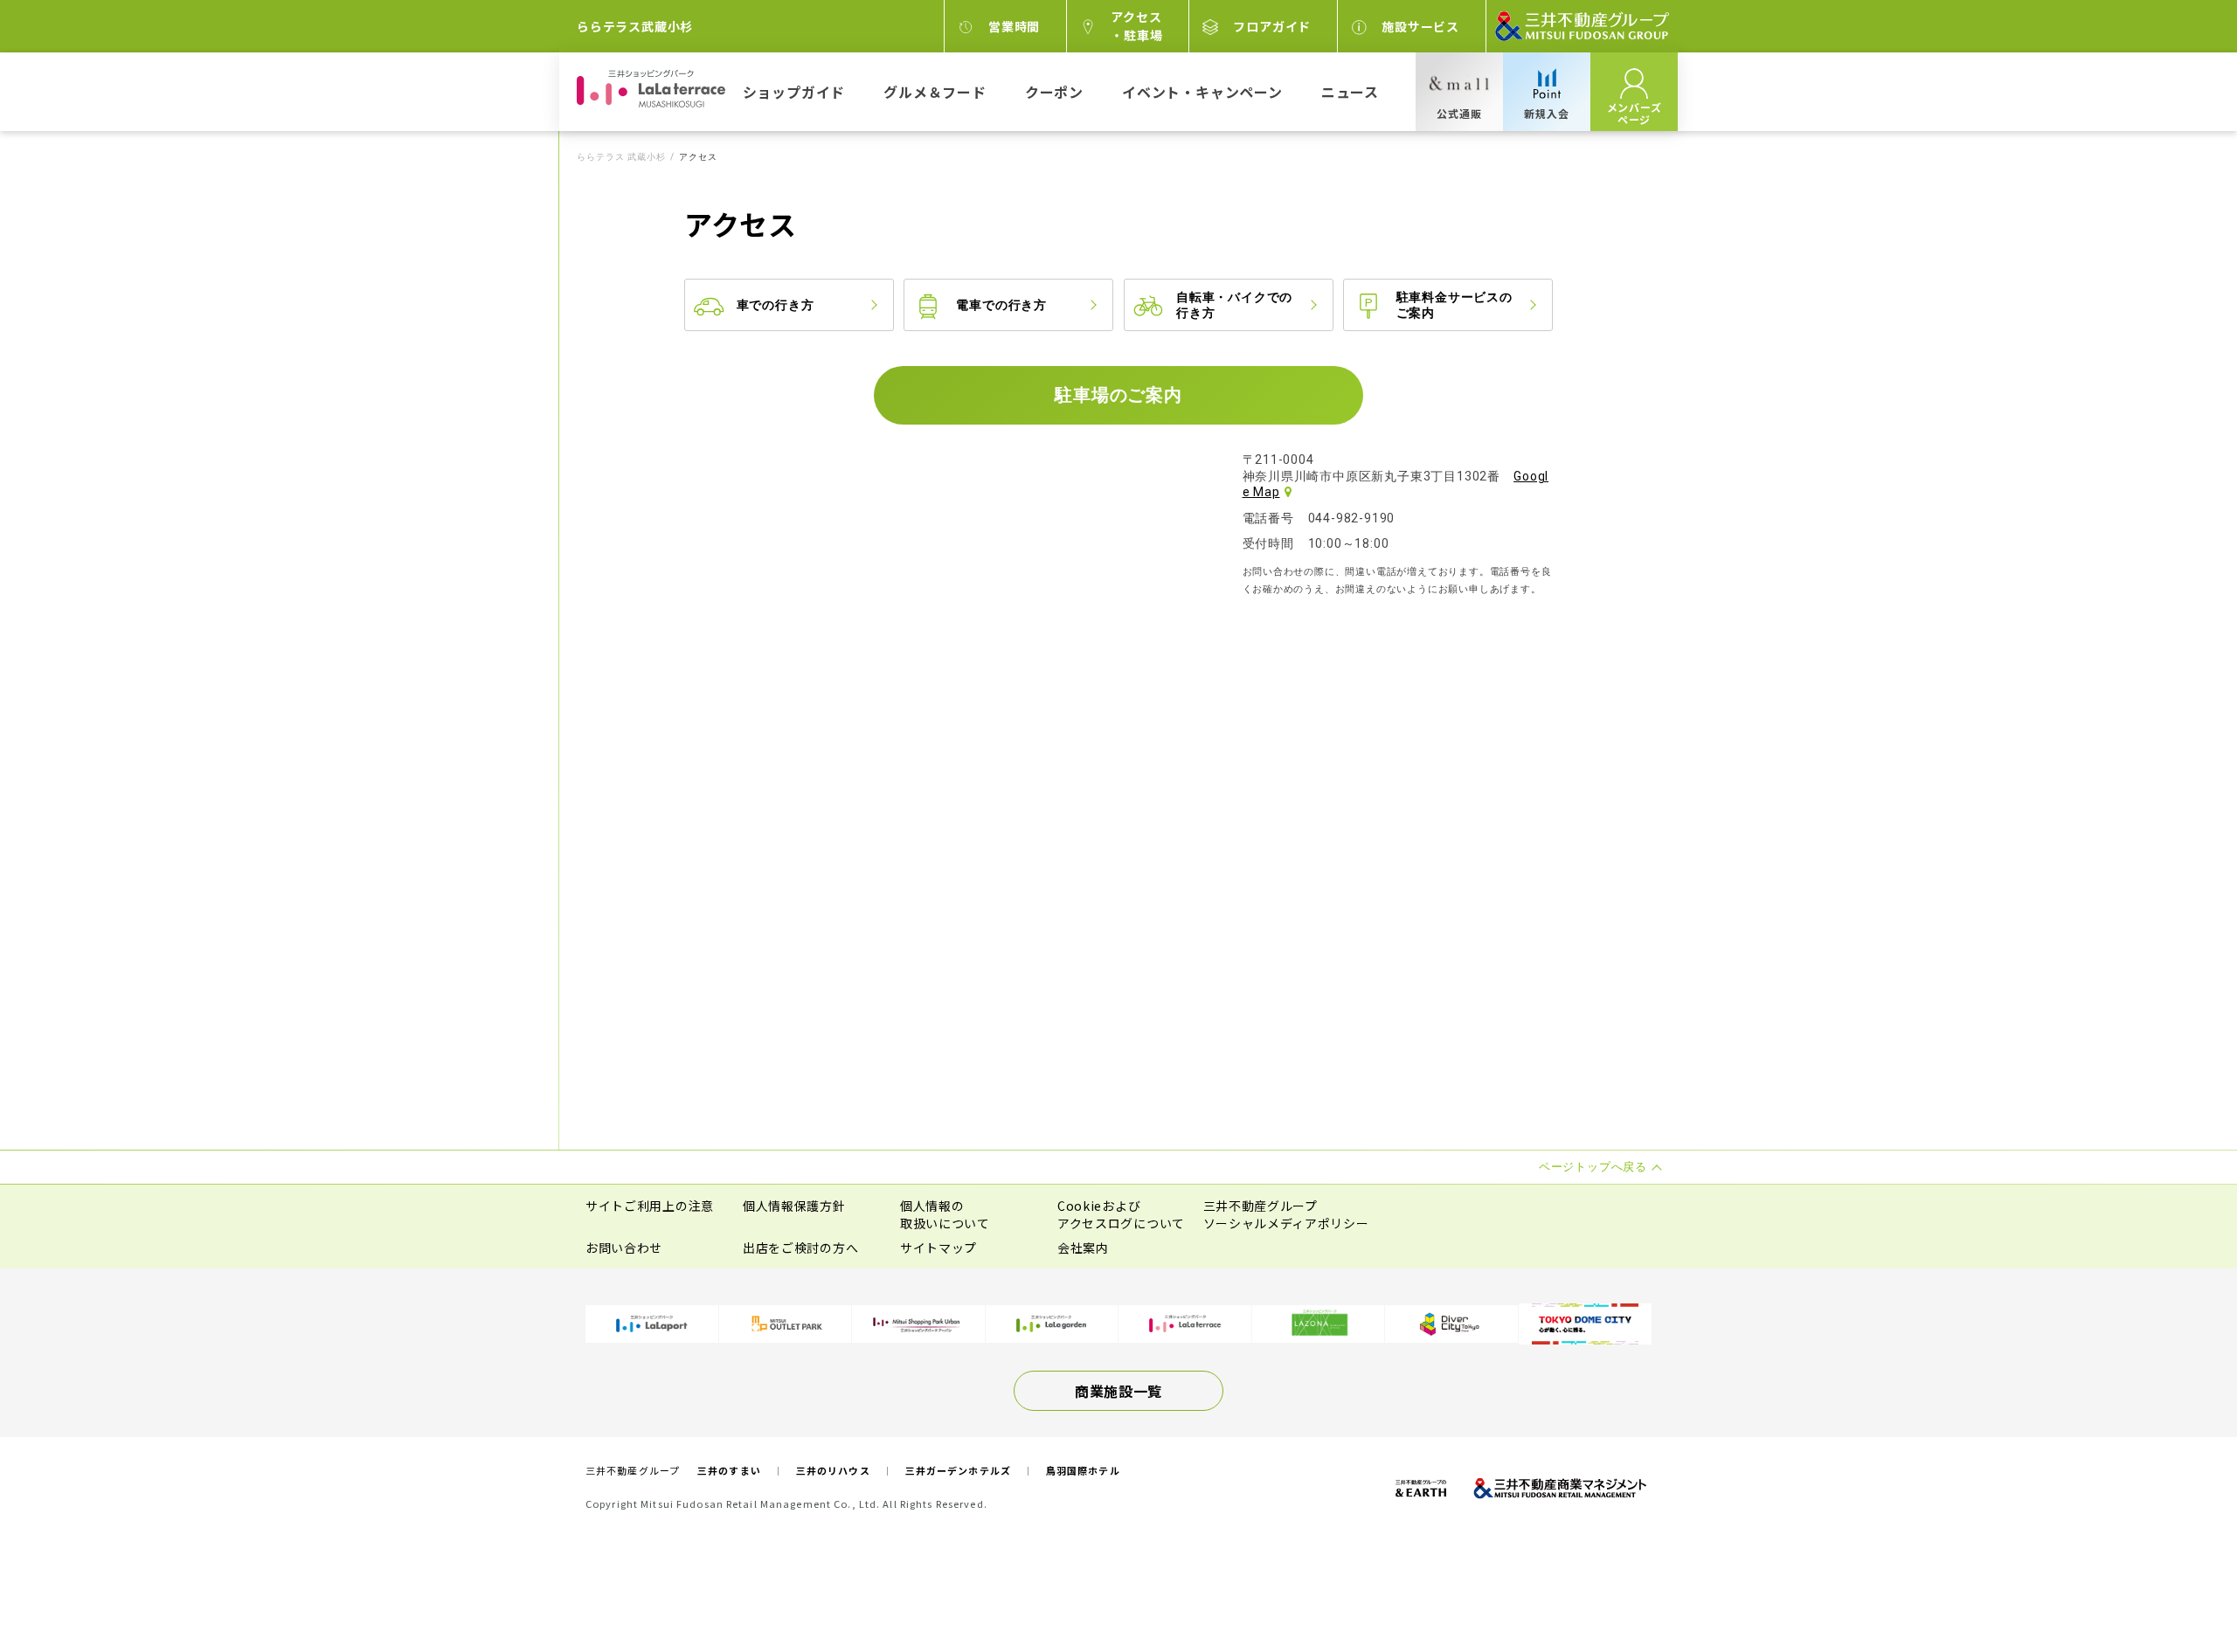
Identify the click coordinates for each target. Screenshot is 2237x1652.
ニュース (1350, 92)
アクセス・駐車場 (1136, 26)
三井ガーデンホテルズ (958, 1470)
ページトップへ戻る (2169, 1584)
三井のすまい (729, 1470)
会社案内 (1083, 1248)
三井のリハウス (833, 1470)
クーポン (1054, 92)
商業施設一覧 (1118, 1391)
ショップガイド (794, 92)
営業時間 (1014, 26)
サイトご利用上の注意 (650, 1206)
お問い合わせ (624, 1248)
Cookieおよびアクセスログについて (1121, 1214)
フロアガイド (1272, 26)
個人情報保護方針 (794, 1206)
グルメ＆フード (935, 92)
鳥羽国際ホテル (1083, 1470)
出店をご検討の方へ (800, 1248)
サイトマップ (938, 1248)
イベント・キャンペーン (1202, 92)
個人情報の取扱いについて (945, 1214)
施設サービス (1420, 26)
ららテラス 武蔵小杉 (621, 157)
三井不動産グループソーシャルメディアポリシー (1286, 1214)
